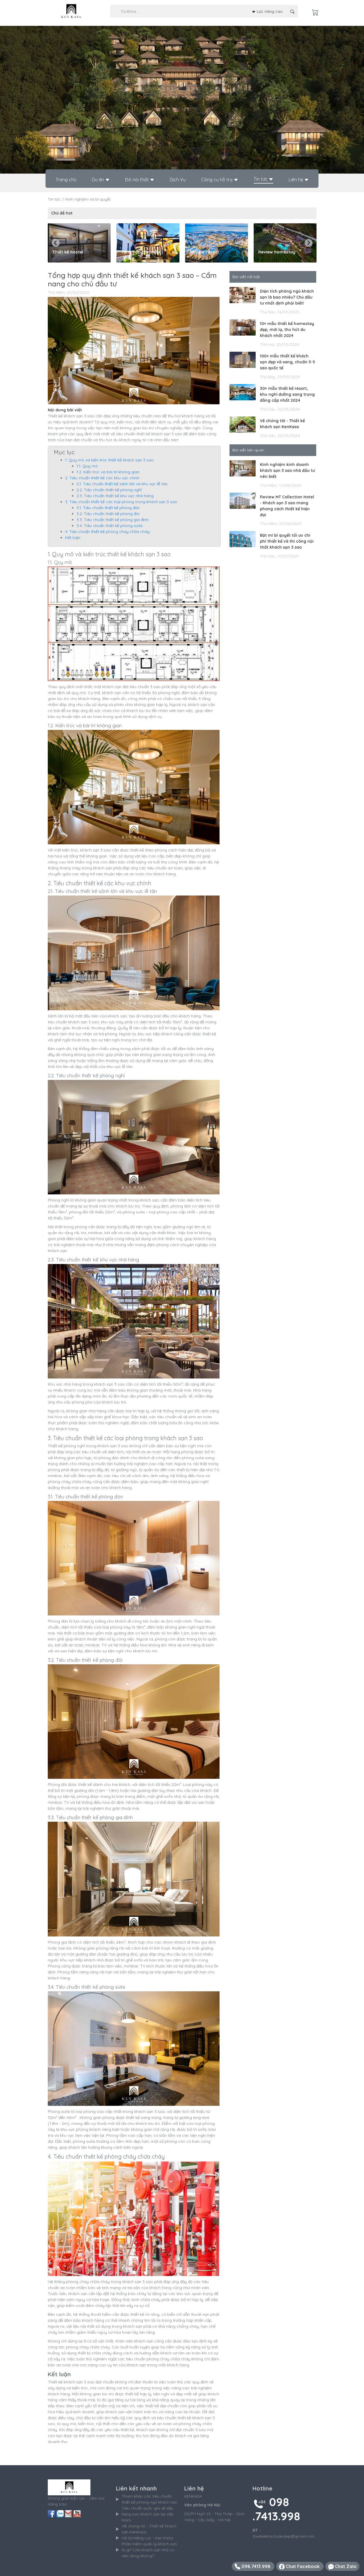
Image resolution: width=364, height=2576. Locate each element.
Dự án (99, 180)
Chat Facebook (303, 2566)
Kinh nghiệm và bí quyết (88, 199)
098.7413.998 (256, 2566)
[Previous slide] (56, 243)
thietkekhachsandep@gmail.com (284, 2536)
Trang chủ (66, 180)
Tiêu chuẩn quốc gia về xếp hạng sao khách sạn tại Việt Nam (148, 2514)
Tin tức (261, 179)
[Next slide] (309, 243)
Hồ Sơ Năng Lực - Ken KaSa (147, 2538)
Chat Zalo (345, 2566)
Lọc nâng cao (269, 11)
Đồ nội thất (137, 180)
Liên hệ (296, 180)
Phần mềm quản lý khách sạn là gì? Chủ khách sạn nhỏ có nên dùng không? (149, 2550)
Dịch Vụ (178, 180)
